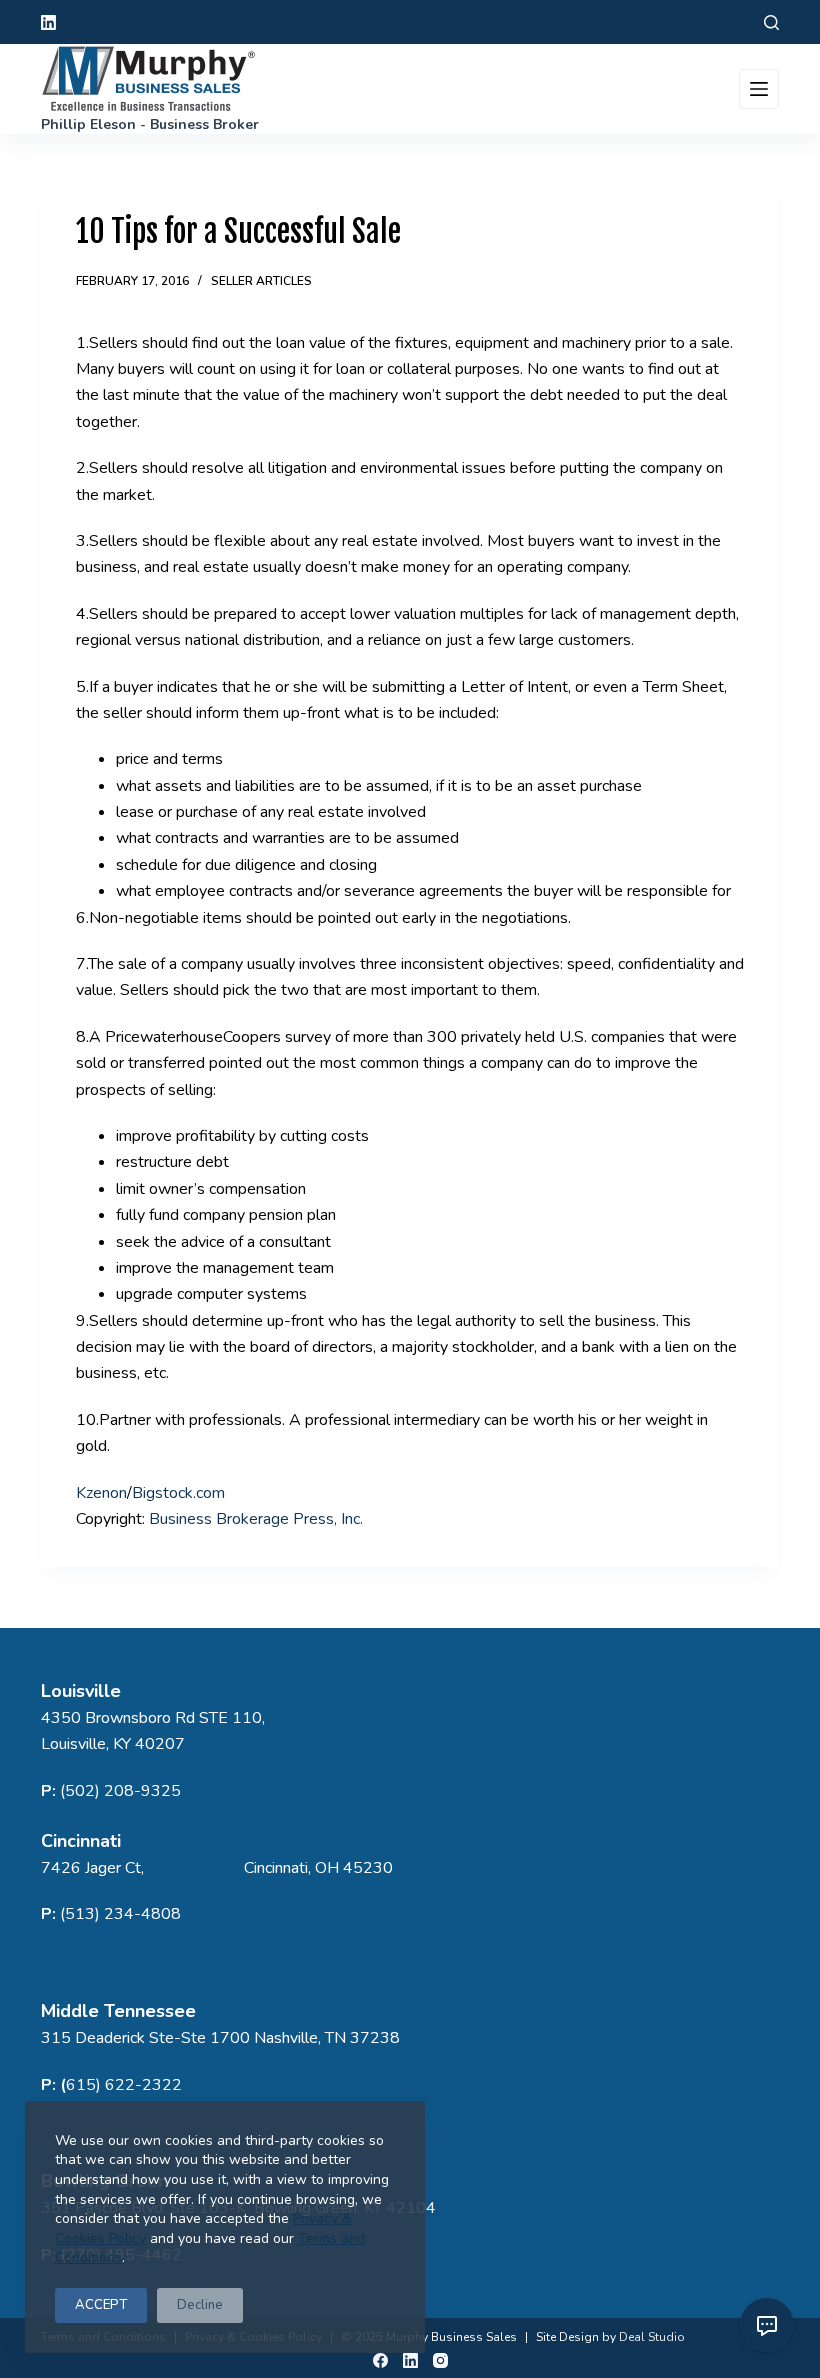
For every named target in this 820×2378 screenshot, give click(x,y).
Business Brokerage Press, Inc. (256, 1519)
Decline (200, 2305)
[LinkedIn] (48, 22)
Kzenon (101, 1493)
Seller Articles (261, 281)
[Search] (771, 22)
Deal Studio (652, 2337)
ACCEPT (101, 2305)
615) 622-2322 (124, 2085)
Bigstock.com (178, 1493)
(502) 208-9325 (120, 1791)
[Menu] (759, 89)
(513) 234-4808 (120, 1914)
